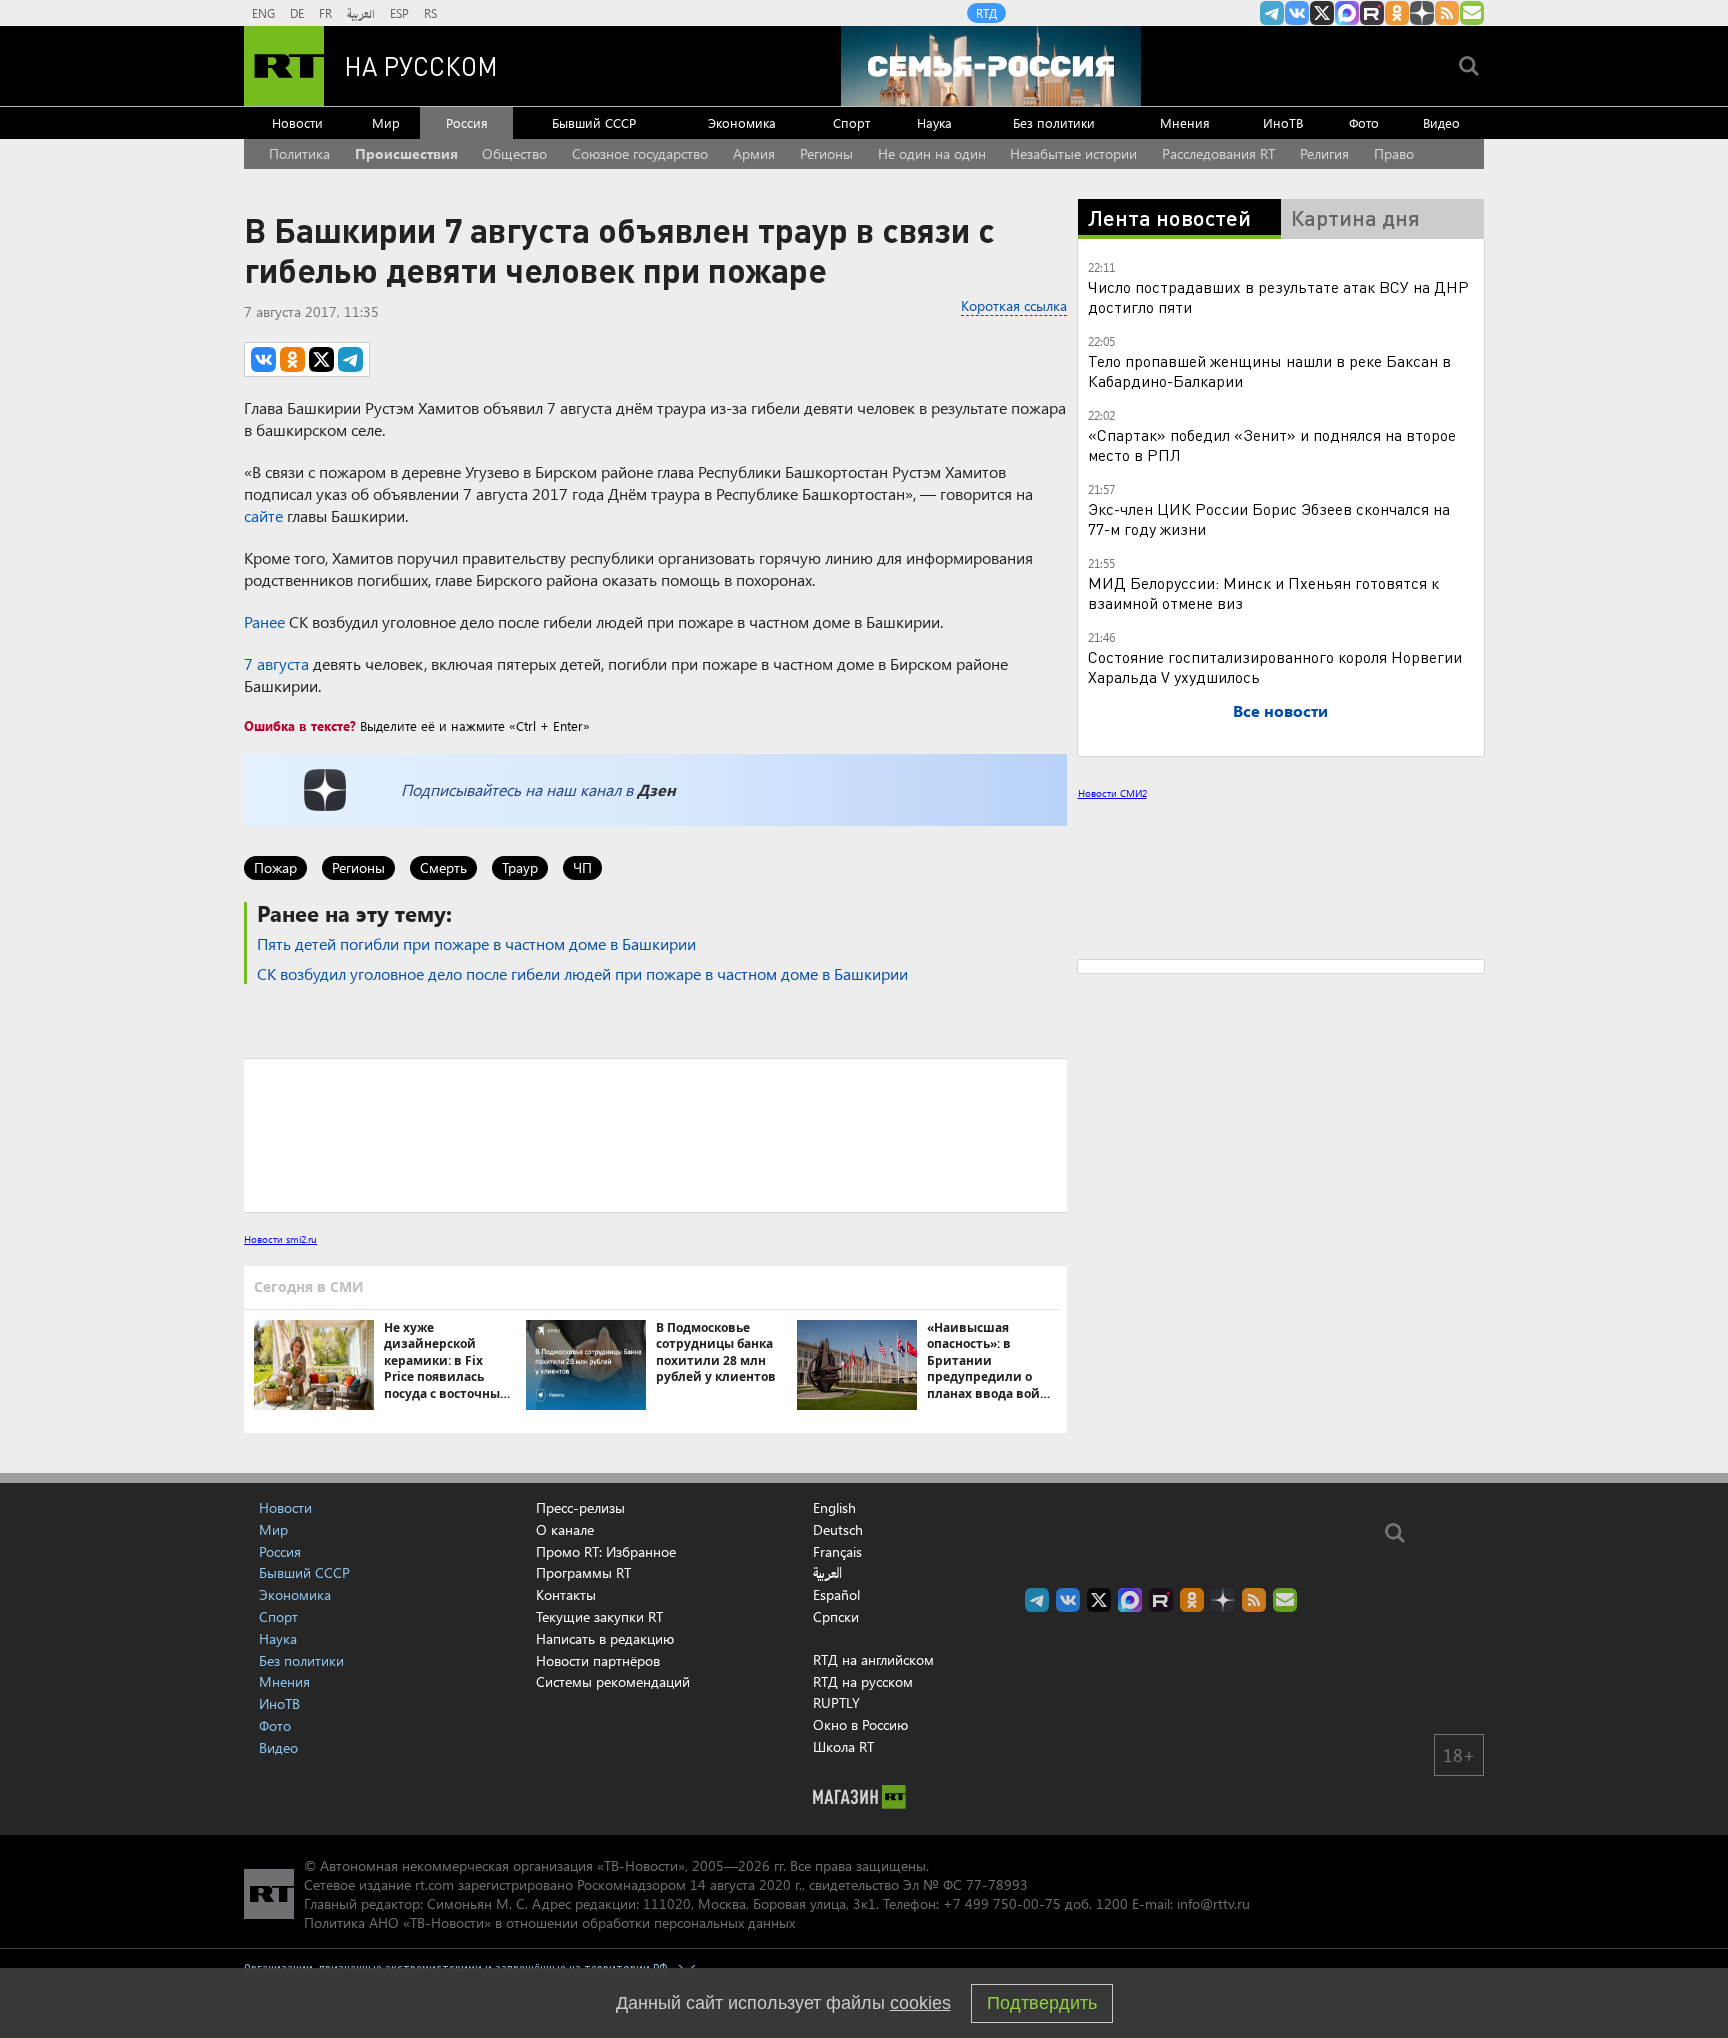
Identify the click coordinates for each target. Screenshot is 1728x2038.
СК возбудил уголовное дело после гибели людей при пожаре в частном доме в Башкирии (582, 973)
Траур (520, 867)
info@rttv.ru (1213, 1903)
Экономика (742, 122)
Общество (514, 153)
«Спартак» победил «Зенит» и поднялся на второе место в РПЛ (1272, 444)
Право (1394, 153)
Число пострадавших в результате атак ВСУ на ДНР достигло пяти (1278, 296)
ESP (399, 13)
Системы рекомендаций (613, 1681)
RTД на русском (863, 1681)
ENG (263, 13)
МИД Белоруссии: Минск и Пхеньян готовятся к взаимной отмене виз (1263, 592)
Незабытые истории (1073, 153)
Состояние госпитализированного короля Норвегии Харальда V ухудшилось (1275, 666)
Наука (934, 122)
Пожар (275, 867)
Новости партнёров (598, 1660)
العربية (361, 13)
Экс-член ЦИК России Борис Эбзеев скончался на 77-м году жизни (1269, 518)
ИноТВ (1283, 122)
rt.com (434, 1884)
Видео (1441, 122)
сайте (263, 515)
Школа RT (843, 1746)
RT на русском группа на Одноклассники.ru (1397, 13)
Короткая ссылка (1014, 305)
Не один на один (932, 153)
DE (297, 13)
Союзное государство (640, 153)
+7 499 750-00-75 (1002, 1903)
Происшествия (406, 153)
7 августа (276, 663)
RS (430, 13)
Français (837, 1552)
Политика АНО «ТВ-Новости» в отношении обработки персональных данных (549, 1922)
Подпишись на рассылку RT (1472, 13)
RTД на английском (873, 1659)
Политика (299, 153)
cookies (920, 2003)
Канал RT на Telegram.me (1272, 13)
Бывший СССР (594, 122)
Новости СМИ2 (1112, 793)
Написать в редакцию (605, 1638)
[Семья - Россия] (991, 66)
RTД (986, 13)
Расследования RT (1218, 153)
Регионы (826, 153)
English (834, 1508)
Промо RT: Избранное (606, 1551)
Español (836, 1595)
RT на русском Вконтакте (1297, 13)
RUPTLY (836, 1702)
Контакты (566, 1594)
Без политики (1054, 122)
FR (325, 13)
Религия (1324, 153)
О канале (565, 1529)
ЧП (582, 867)
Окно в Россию (860, 1724)
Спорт (851, 122)
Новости (297, 122)
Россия (467, 122)
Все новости (1280, 710)
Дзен (656, 789)
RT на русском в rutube (1372, 13)
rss (1447, 13)
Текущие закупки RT (599, 1616)
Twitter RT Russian (1322, 13)
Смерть (443, 867)
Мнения (1185, 122)
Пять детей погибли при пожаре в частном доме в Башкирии (476, 943)
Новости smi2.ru (280, 1239)
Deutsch (838, 1530)
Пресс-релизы (580, 1507)
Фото (1364, 122)
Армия (754, 153)
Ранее (264, 621)
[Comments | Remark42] (655, 1134)
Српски (836, 1617)
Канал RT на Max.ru (1347, 13)
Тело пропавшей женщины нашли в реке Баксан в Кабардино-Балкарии (1269, 370)
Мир (386, 122)
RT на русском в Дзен (1422, 13)
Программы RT (583, 1572)
